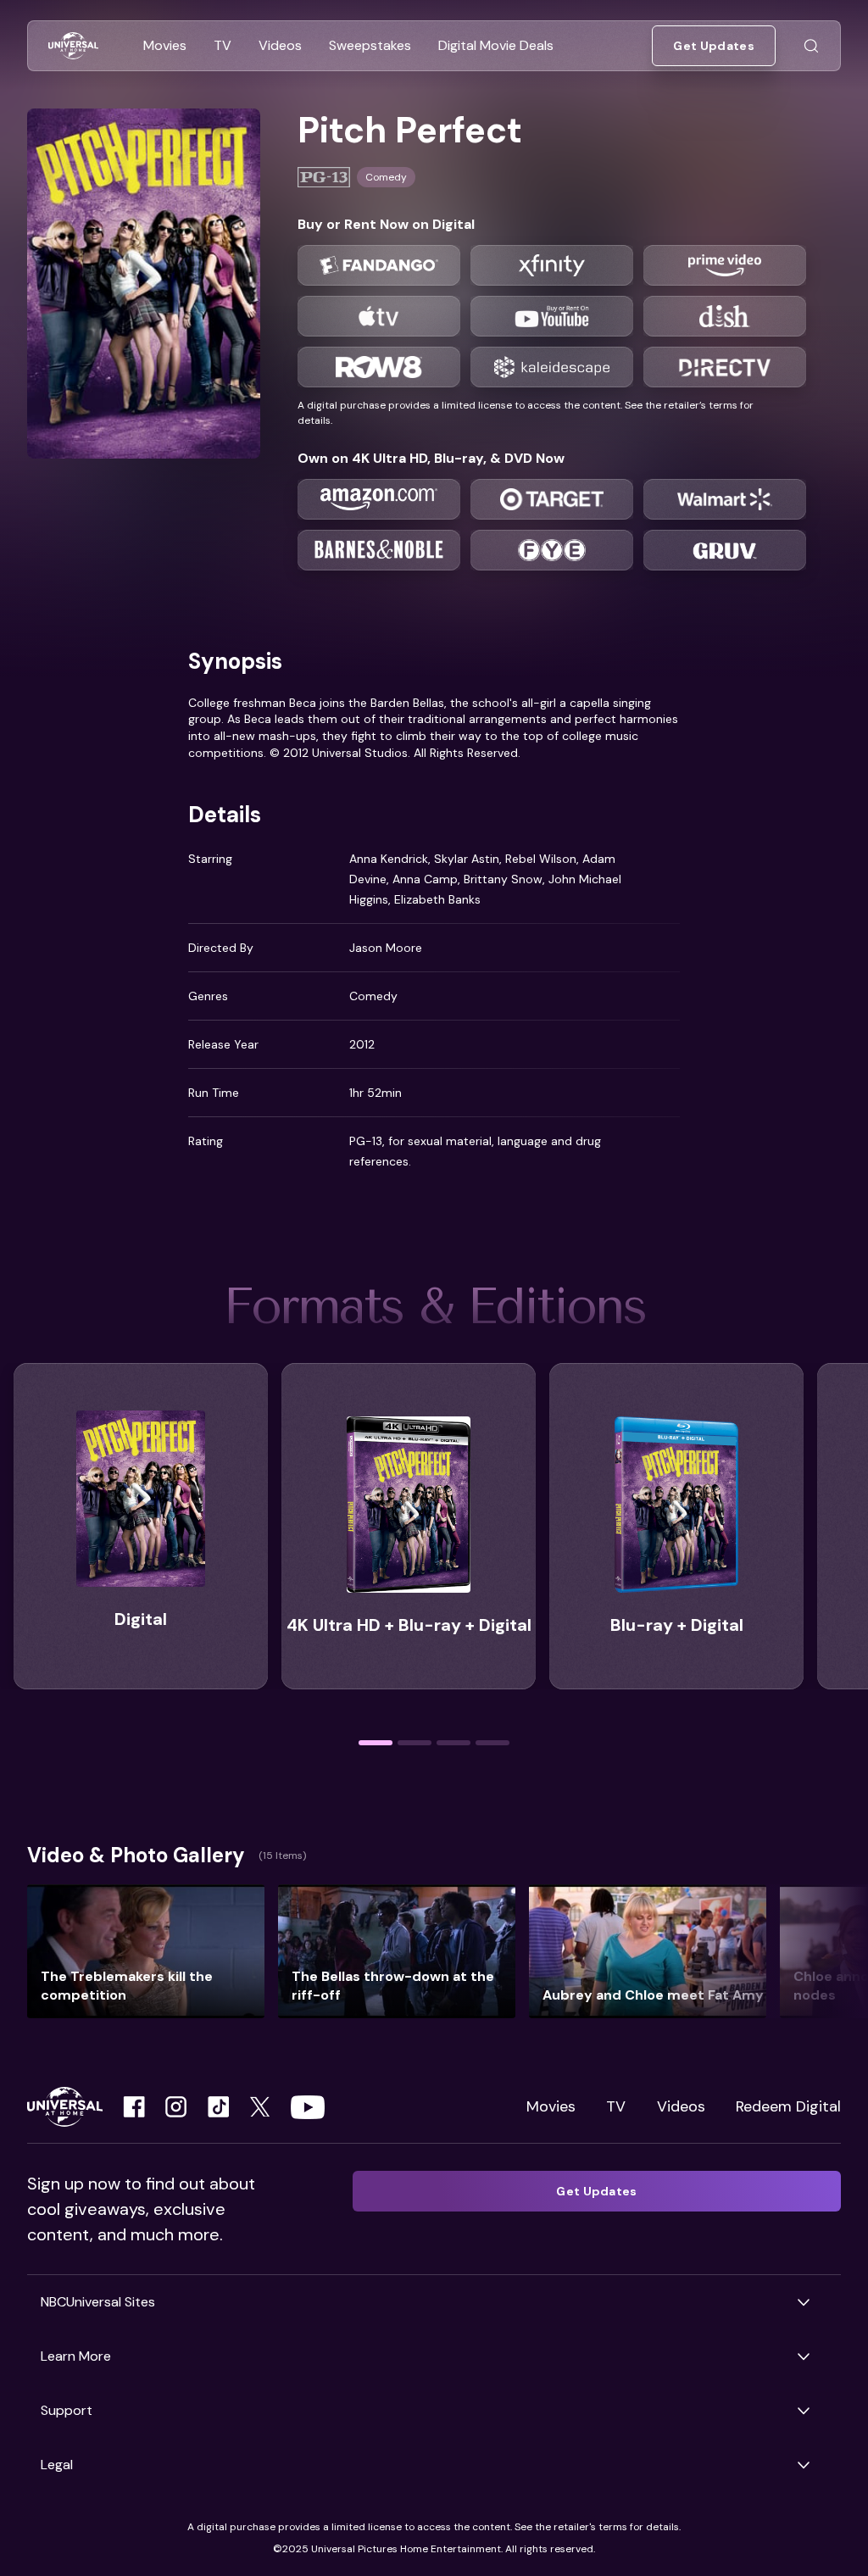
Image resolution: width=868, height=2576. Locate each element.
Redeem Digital (788, 2106)
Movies (551, 2106)
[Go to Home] (73, 46)
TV (616, 2106)
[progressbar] (376, 1743)
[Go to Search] (811, 46)
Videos (681, 2106)
